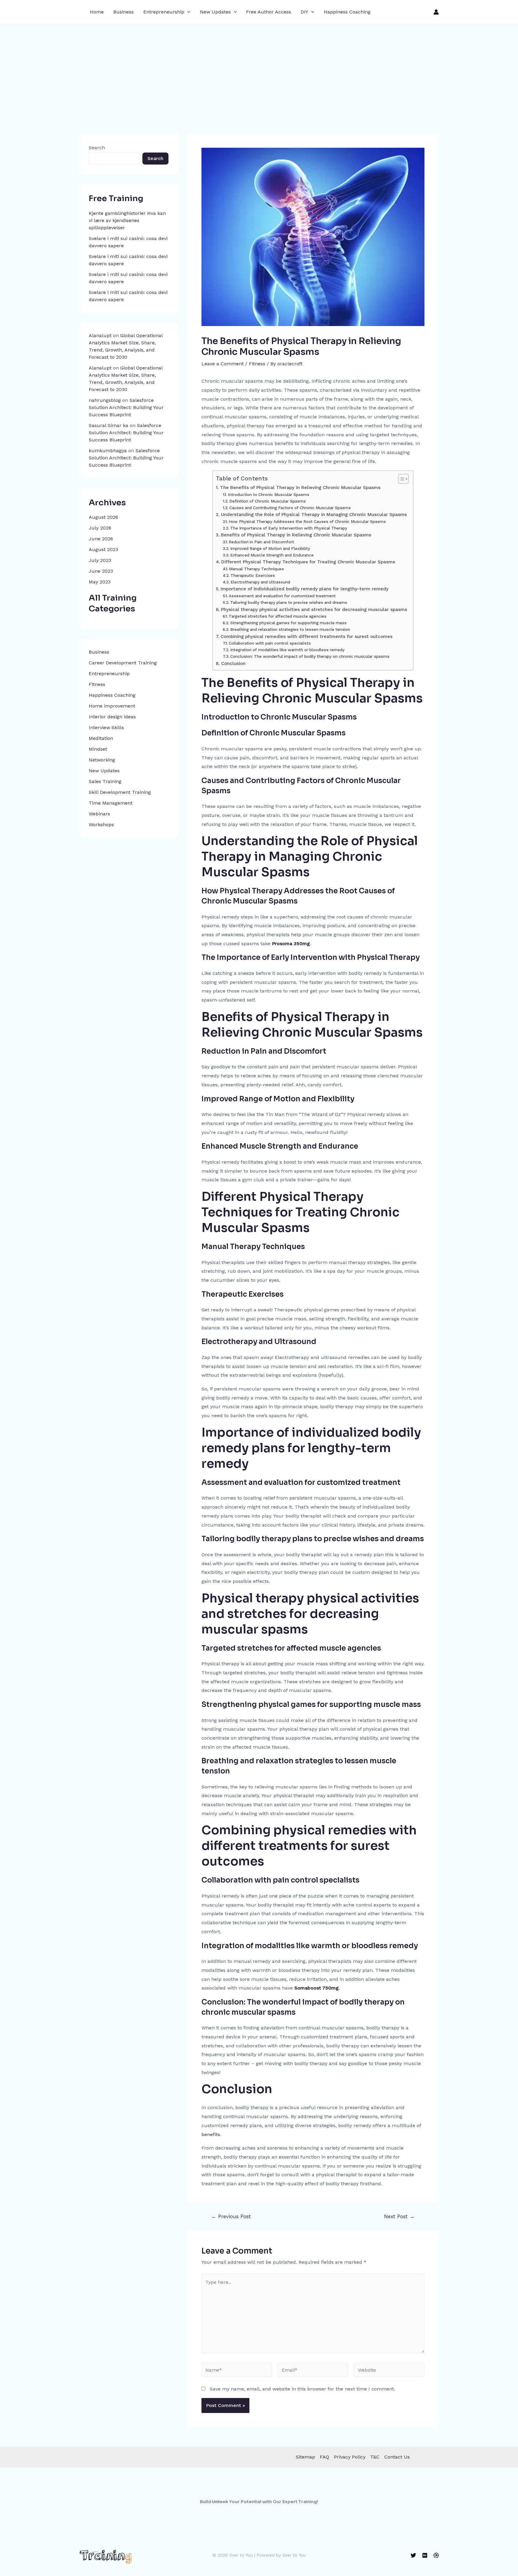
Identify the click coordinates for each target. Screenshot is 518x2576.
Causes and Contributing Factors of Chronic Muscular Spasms (290, 508)
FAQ (324, 2457)
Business (124, 12)
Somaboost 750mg (317, 1988)
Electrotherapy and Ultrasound (260, 582)
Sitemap (305, 2457)
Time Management (111, 803)
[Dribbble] (436, 2555)
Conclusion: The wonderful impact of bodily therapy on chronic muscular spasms (310, 656)
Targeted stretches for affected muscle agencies (278, 616)
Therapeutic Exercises (253, 575)
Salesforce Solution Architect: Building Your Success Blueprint (126, 407)
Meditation (101, 738)
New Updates (215, 12)
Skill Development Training (120, 792)
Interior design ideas (112, 717)
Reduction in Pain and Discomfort (261, 542)
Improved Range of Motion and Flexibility (270, 548)
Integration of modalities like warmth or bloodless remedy (287, 650)
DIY (304, 12)
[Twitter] (413, 2555)
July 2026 (100, 528)
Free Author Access (269, 12)
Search (97, 148)
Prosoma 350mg (291, 944)
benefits (211, 2134)
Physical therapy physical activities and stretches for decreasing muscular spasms (314, 610)
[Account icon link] (436, 12)
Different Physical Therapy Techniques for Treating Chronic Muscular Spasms (308, 562)
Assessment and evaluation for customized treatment (282, 596)
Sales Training (105, 781)
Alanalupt (100, 335)
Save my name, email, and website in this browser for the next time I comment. (302, 2389)
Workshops (101, 825)
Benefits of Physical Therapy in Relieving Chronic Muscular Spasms (296, 535)
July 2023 (100, 560)
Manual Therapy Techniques (256, 569)
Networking (102, 760)
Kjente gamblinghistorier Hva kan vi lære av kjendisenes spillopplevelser (127, 220)
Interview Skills (106, 727)
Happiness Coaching (347, 12)
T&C (375, 2457)
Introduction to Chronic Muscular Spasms (269, 494)
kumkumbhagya (108, 451)
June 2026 (101, 539)
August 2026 (103, 517)
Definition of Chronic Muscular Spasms (268, 501)
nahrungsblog (105, 400)
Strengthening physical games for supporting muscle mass (288, 623)
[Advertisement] (259, 69)
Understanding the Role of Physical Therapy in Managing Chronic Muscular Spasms (314, 515)
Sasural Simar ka (109, 425)
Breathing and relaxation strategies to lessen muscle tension (290, 629)
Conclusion (233, 663)
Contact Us (397, 2457)
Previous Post (231, 2217)
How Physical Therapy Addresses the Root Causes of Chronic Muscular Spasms (307, 521)
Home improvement (112, 706)
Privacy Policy (350, 2457)
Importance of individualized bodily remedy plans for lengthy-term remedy (304, 589)
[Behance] (425, 2555)
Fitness (97, 684)
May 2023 (100, 582)
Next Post (399, 2217)
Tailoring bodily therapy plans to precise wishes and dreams (289, 602)
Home (97, 12)
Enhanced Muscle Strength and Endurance (272, 555)
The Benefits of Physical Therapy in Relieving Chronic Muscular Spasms (300, 488)
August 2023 (103, 549)
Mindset (98, 749)
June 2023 (101, 571)
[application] (187, 12)
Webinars (99, 814)
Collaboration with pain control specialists (270, 643)
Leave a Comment (223, 364)
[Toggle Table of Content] (400, 479)
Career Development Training (123, 663)
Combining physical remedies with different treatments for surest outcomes (306, 637)
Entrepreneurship (164, 12)
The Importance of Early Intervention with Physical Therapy (289, 528)
